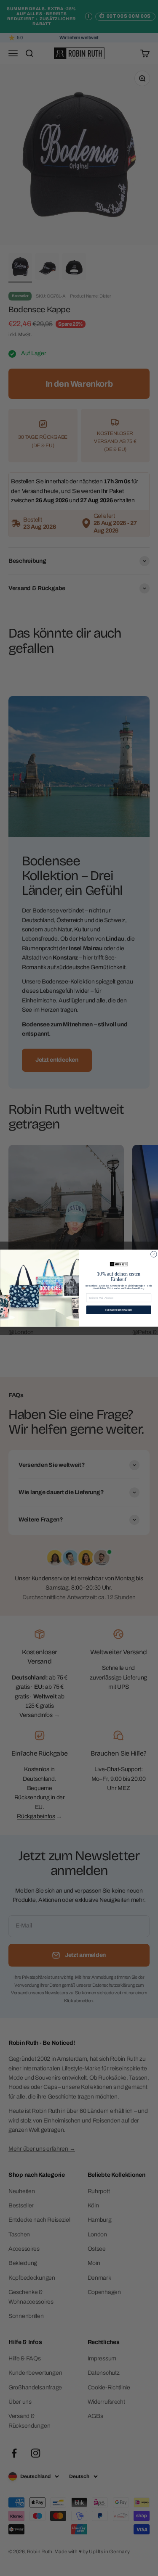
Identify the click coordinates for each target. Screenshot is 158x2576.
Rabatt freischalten (119, 1309)
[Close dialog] (154, 1254)
